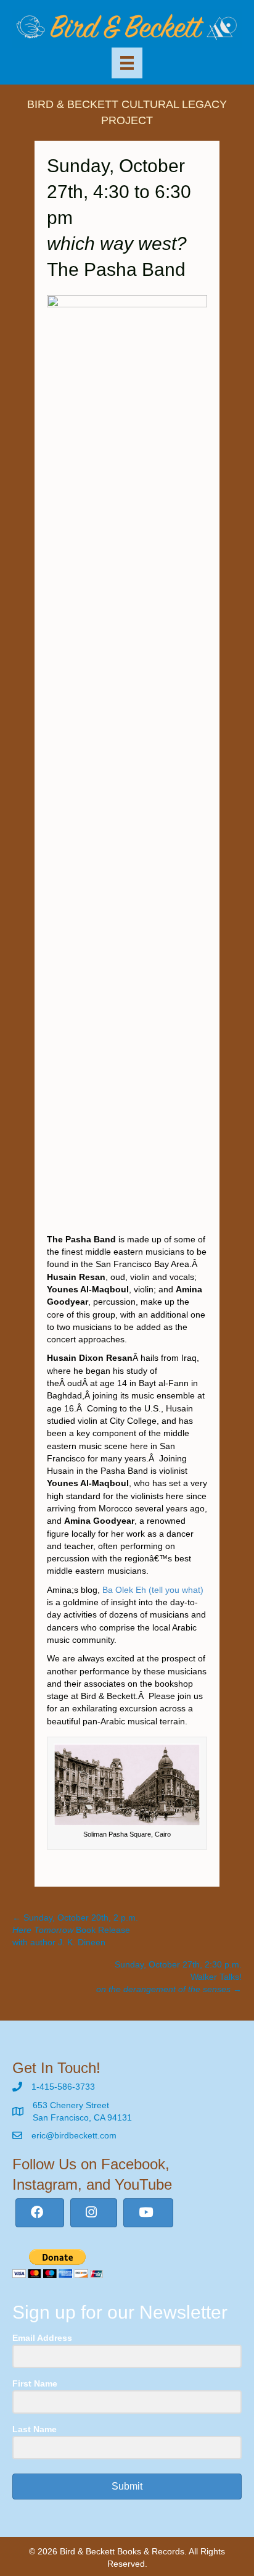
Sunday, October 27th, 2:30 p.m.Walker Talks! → (169, 1977)
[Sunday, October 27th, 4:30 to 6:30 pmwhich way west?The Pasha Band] (127, 757)
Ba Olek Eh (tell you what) (153, 1590)
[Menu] (127, 63)
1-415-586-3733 (63, 2087)
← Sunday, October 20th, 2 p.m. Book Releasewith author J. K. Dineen (75, 1930)
